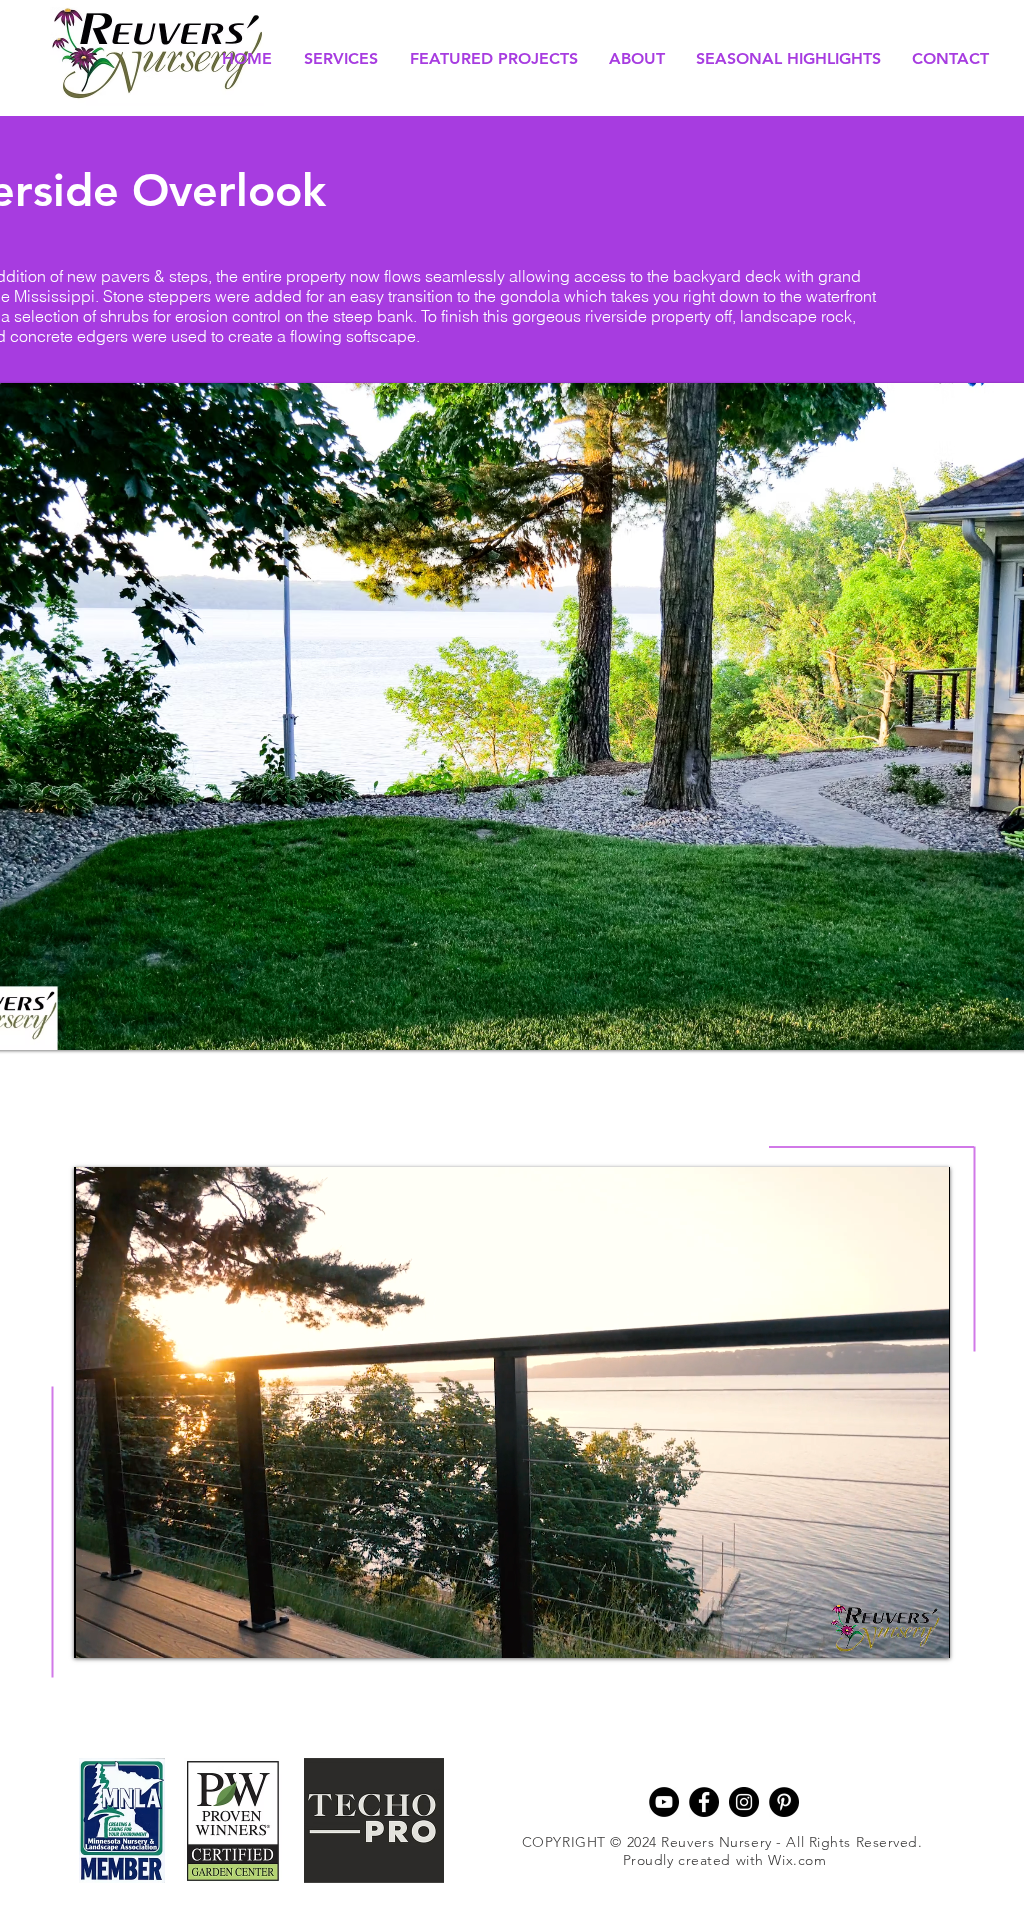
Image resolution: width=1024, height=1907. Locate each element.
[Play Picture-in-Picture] (889, 1631)
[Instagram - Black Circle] (744, 1802)
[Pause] (100, 1631)
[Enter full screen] (923, 1631)
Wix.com (797, 1860)
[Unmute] (134, 1631)
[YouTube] (664, 1802)
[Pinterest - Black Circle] (784, 1802)
